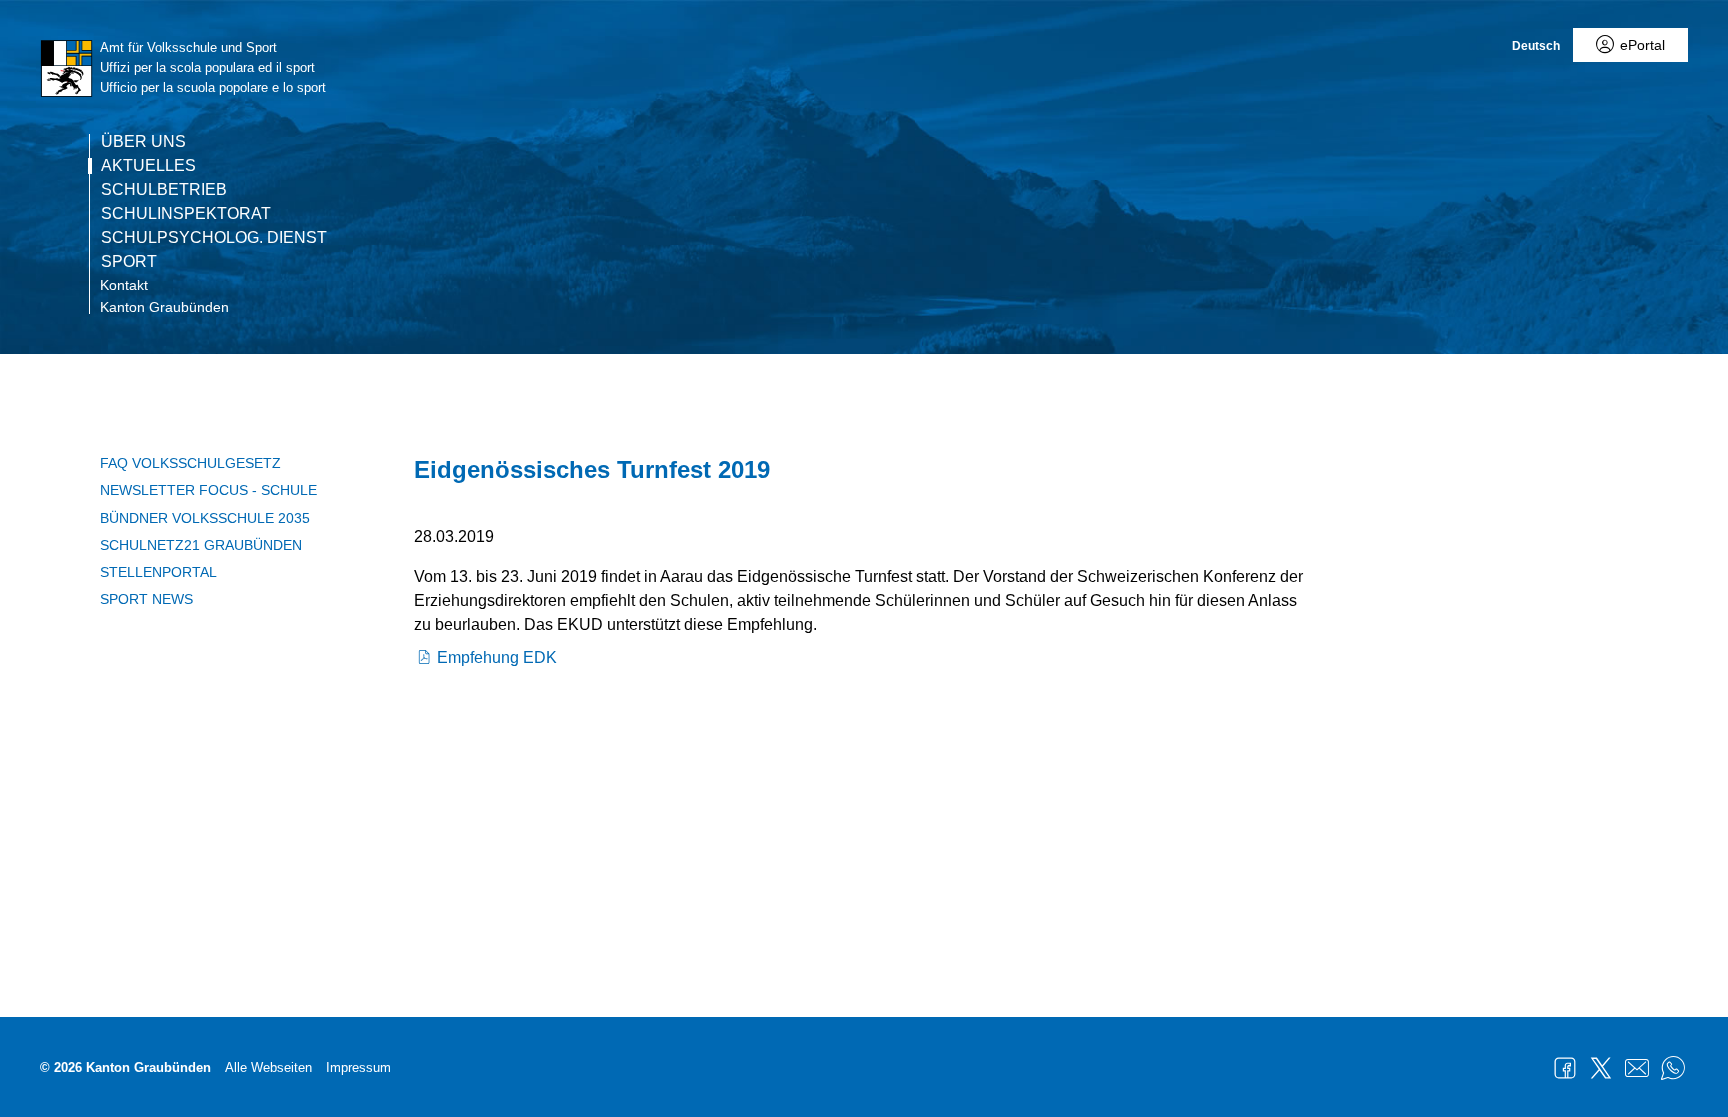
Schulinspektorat (186, 214)
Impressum (358, 1067)
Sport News (146, 599)
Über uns (143, 142)
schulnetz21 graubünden (201, 545)
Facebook (1565, 1068)
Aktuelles (148, 166)
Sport (129, 262)
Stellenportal (158, 572)
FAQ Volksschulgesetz (190, 463)
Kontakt (124, 285)
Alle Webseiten (268, 1067)
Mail (1637, 1068)
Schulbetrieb (164, 190)
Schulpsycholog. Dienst (214, 238)
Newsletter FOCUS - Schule (208, 490)
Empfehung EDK (497, 657)
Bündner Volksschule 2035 (205, 518)
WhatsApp (1673, 1068)
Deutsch (1536, 46)
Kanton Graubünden (164, 307)
